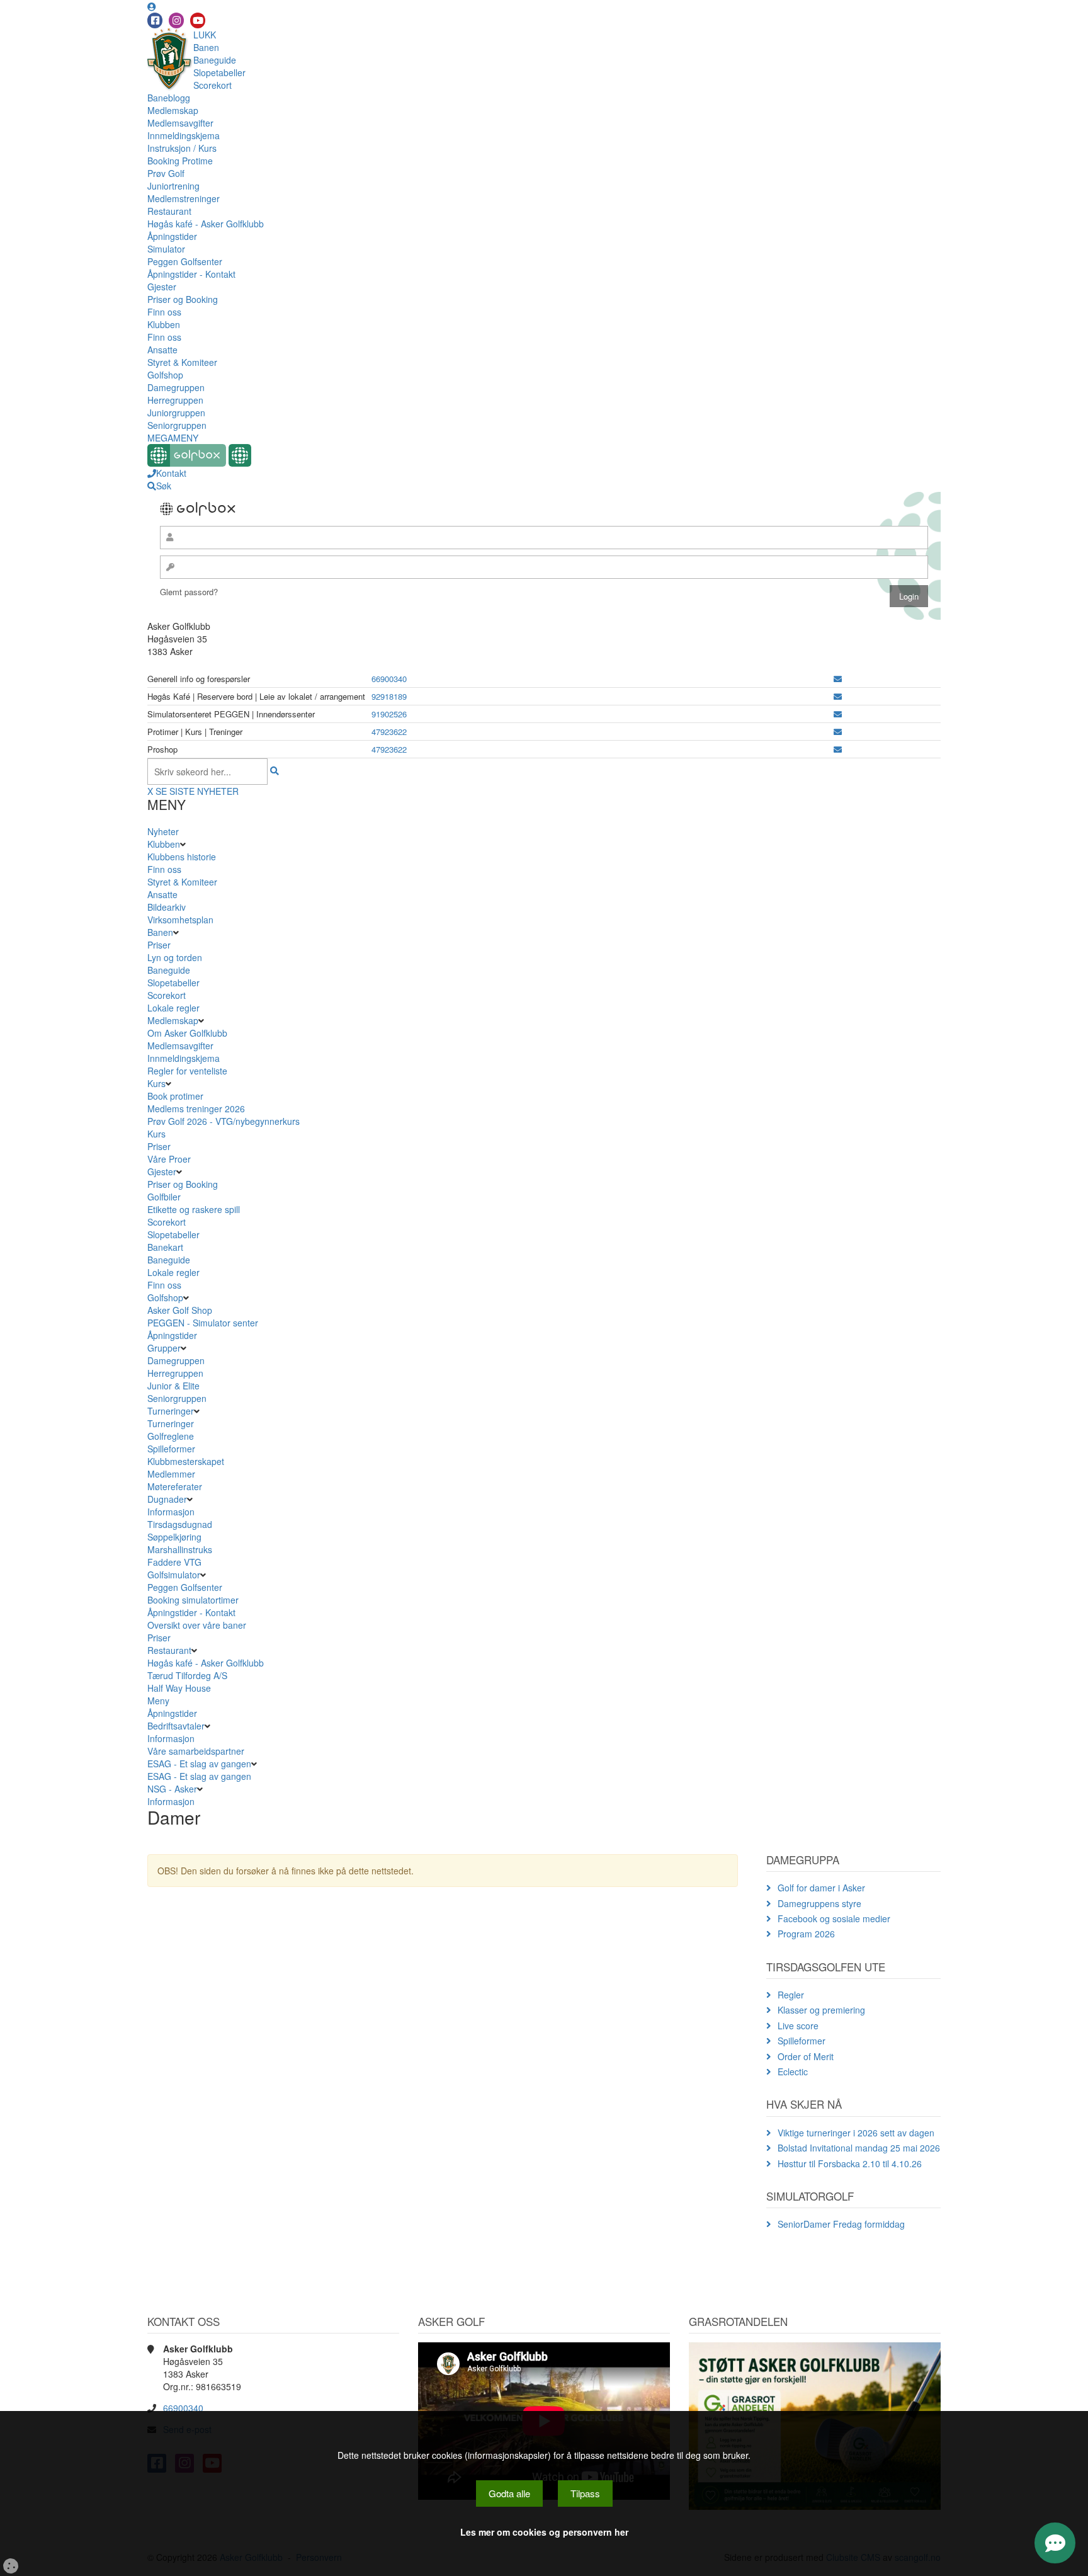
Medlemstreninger (184, 198)
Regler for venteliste (187, 1071)
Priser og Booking (183, 299)
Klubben (164, 324)
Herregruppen (175, 400)
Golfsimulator (174, 1575)
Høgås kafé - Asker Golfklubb (206, 224)
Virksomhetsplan (180, 920)
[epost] (838, 679)
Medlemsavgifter (180, 123)
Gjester (162, 287)
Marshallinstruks (180, 1549)
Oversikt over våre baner (197, 1625)
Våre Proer (169, 1159)
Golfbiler (164, 1197)
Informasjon (171, 1512)
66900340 (389, 679)
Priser (159, 945)
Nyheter (163, 831)
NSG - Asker (172, 1789)
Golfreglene (171, 1436)
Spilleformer (171, 1449)
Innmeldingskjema (184, 135)
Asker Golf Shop (180, 1310)
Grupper (164, 1348)
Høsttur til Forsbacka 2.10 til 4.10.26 (850, 2163)
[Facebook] (155, 20)
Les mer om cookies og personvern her (544, 2532)
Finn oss (164, 312)
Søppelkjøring (174, 1537)
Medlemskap (173, 110)
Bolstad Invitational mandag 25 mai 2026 (859, 2148)
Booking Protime (180, 161)
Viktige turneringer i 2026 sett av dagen (856, 2133)
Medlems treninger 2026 (196, 1108)
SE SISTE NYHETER (197, 791)
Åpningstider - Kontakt (191, 274)
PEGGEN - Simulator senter (203, 1323)
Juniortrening (173, 186)
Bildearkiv (167, 907)
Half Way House (179, 1688)
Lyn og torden (175, 957)
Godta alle (509, 2493)
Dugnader (167, 1499)
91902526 (389, 714)
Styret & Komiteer (182, 362)
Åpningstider (172, 236)
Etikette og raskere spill (194, 1209)
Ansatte (162, 350)
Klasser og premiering (821, 2010)
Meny (158, 1701)
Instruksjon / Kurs (182, 148)
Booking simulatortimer (193, 1600)
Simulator (166, 249)
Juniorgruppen (176, 413)
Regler (791, 1995)
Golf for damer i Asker (821, 1888)
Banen (206, 47)
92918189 (389, 696)
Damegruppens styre (819, 1903)
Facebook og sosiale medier (834, 1918)
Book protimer (175, 1096)
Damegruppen (176, 387)
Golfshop (165, 375)
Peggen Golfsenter (185, 261)
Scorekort (212, 85)
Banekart (165, 1247)
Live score (798, 2026)
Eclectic (793, 2072)
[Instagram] (176, 20)
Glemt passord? (189, 592)
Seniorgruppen (177, 425)
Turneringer (171, 1411)
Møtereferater (175, 1486)
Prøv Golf (166, 173)
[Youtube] (198, 20)
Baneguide (215, 60)
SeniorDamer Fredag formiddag (841, 2224)
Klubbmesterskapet (186, 1461)
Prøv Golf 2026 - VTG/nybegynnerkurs (224, 1121)
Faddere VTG (174, 1562)
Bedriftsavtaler (176, 1726)
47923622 (389, 732)
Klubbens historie (182, 857)
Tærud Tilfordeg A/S (187, 1675)
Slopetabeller (219, 72)
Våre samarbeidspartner (196, 1751)
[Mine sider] (152, 6)
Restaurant (169, 211)
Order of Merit (806, 2056)
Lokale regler (173, 1008)
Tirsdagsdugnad (180, 1524)
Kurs (156, 1083)
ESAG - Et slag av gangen (199, 1764)
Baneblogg (169, 98)
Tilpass (585, 2493)
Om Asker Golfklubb (187, 1033)
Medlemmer (171, 1474)
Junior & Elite (173, 1386)
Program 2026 (806, 1934)
